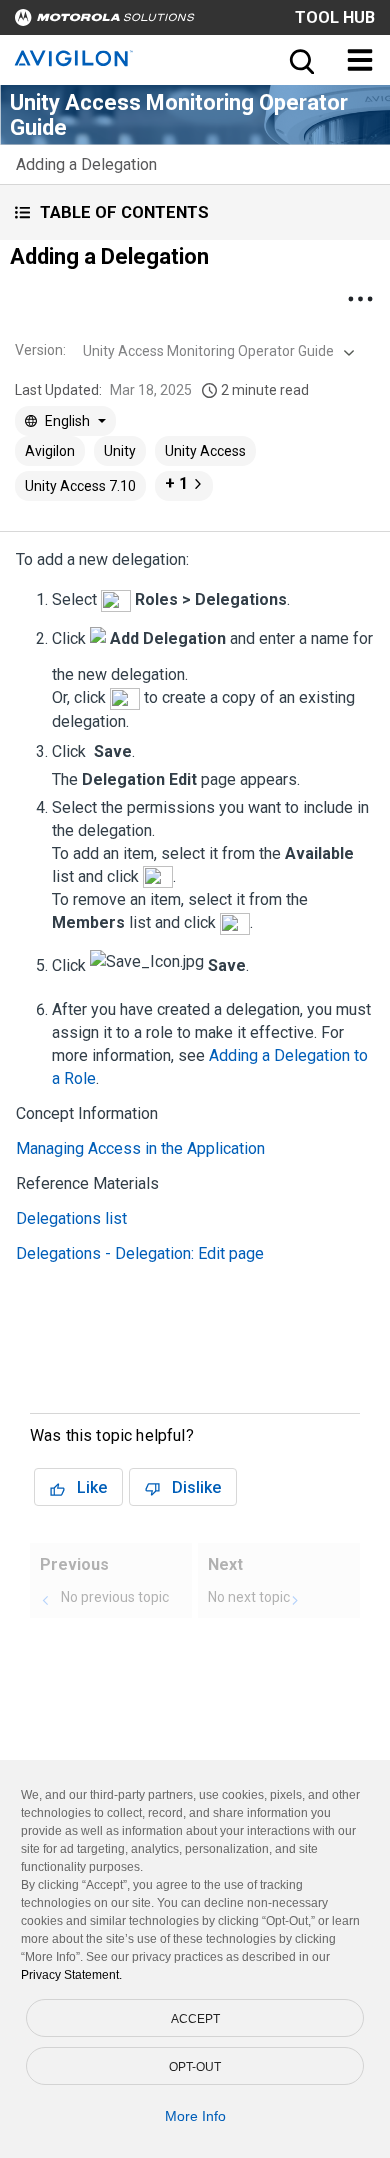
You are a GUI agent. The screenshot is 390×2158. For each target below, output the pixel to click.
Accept (195, 2019)
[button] (195, 212)
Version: (40, 350)
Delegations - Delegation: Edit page (140, 1253)
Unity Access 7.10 (80, 486)
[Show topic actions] (360, 299)
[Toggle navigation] (360, 60)
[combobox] (216, 351)
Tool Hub (335, 17)
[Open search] (300, 60)
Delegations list (71, 1218)
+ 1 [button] (176, 483)
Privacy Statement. (71, 1975)
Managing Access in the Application (140, 1148)
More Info (195, 2116)
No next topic (249, 1597)
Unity (120, 451)
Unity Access (205, 451)
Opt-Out (195, 2067)
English (67, 421)
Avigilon (50, 451)
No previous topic (115, 1597)
